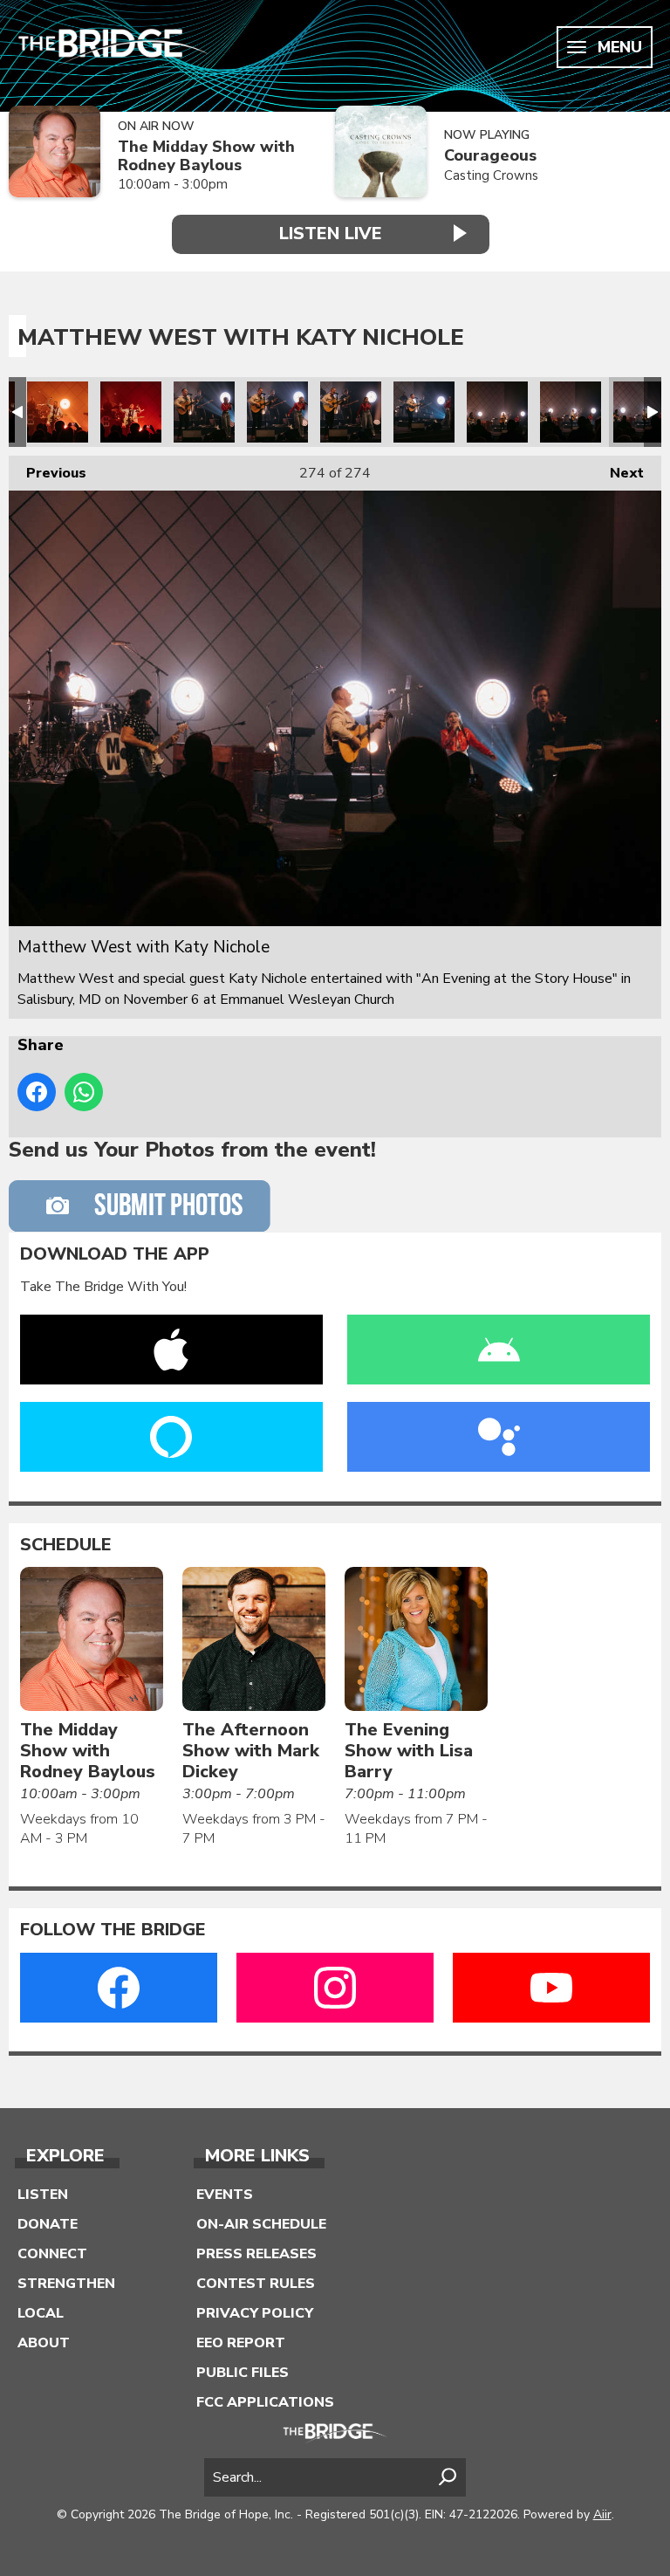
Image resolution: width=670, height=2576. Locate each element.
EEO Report (241, 2343)
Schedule (66, 1545)
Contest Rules (256, 2284)
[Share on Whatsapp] (84, 1092)
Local (41, 2313)
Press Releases (256, 2254)
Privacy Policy (255, 2313)
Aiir (602, 2514)
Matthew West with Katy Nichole (58, 412)
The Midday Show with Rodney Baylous (206, 156)
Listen (43, 2195)
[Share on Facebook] (37, 1092)
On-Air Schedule (261, 2224)
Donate (48, 2224)
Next (618, 473)
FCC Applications (265, 2402)
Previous (48, 473)
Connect (52, 2254)
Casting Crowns (491, 175)
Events (225, 2195)
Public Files (243, 2373)
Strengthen (66, 2284)
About (44, 2343)
